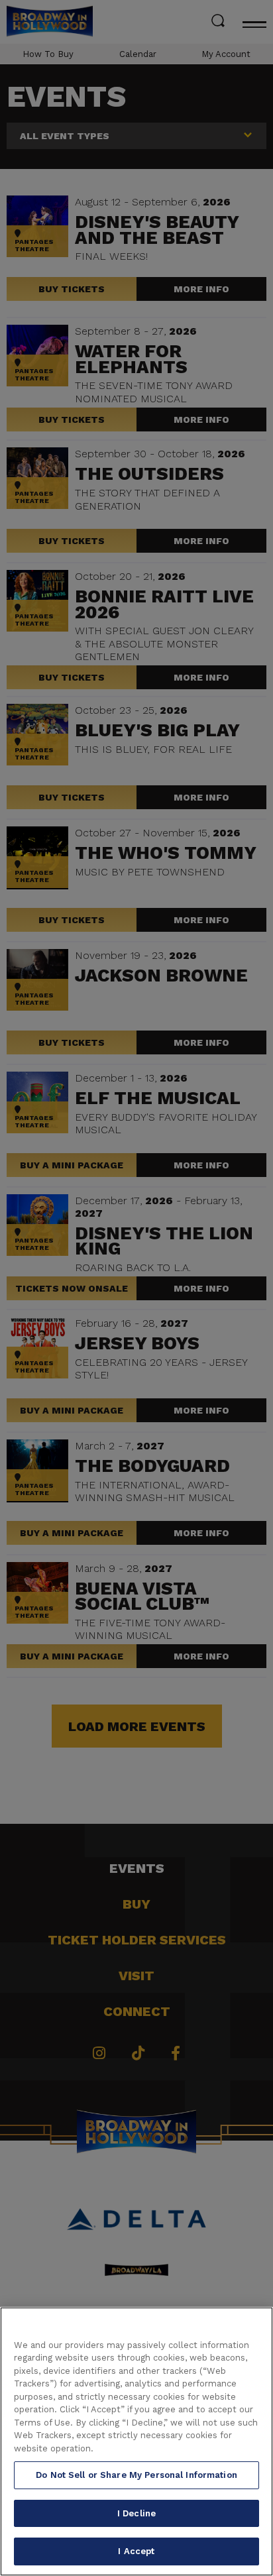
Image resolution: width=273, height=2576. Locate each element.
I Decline (136, 2513)
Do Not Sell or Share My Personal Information (136, 2475)
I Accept (136, 2551)
